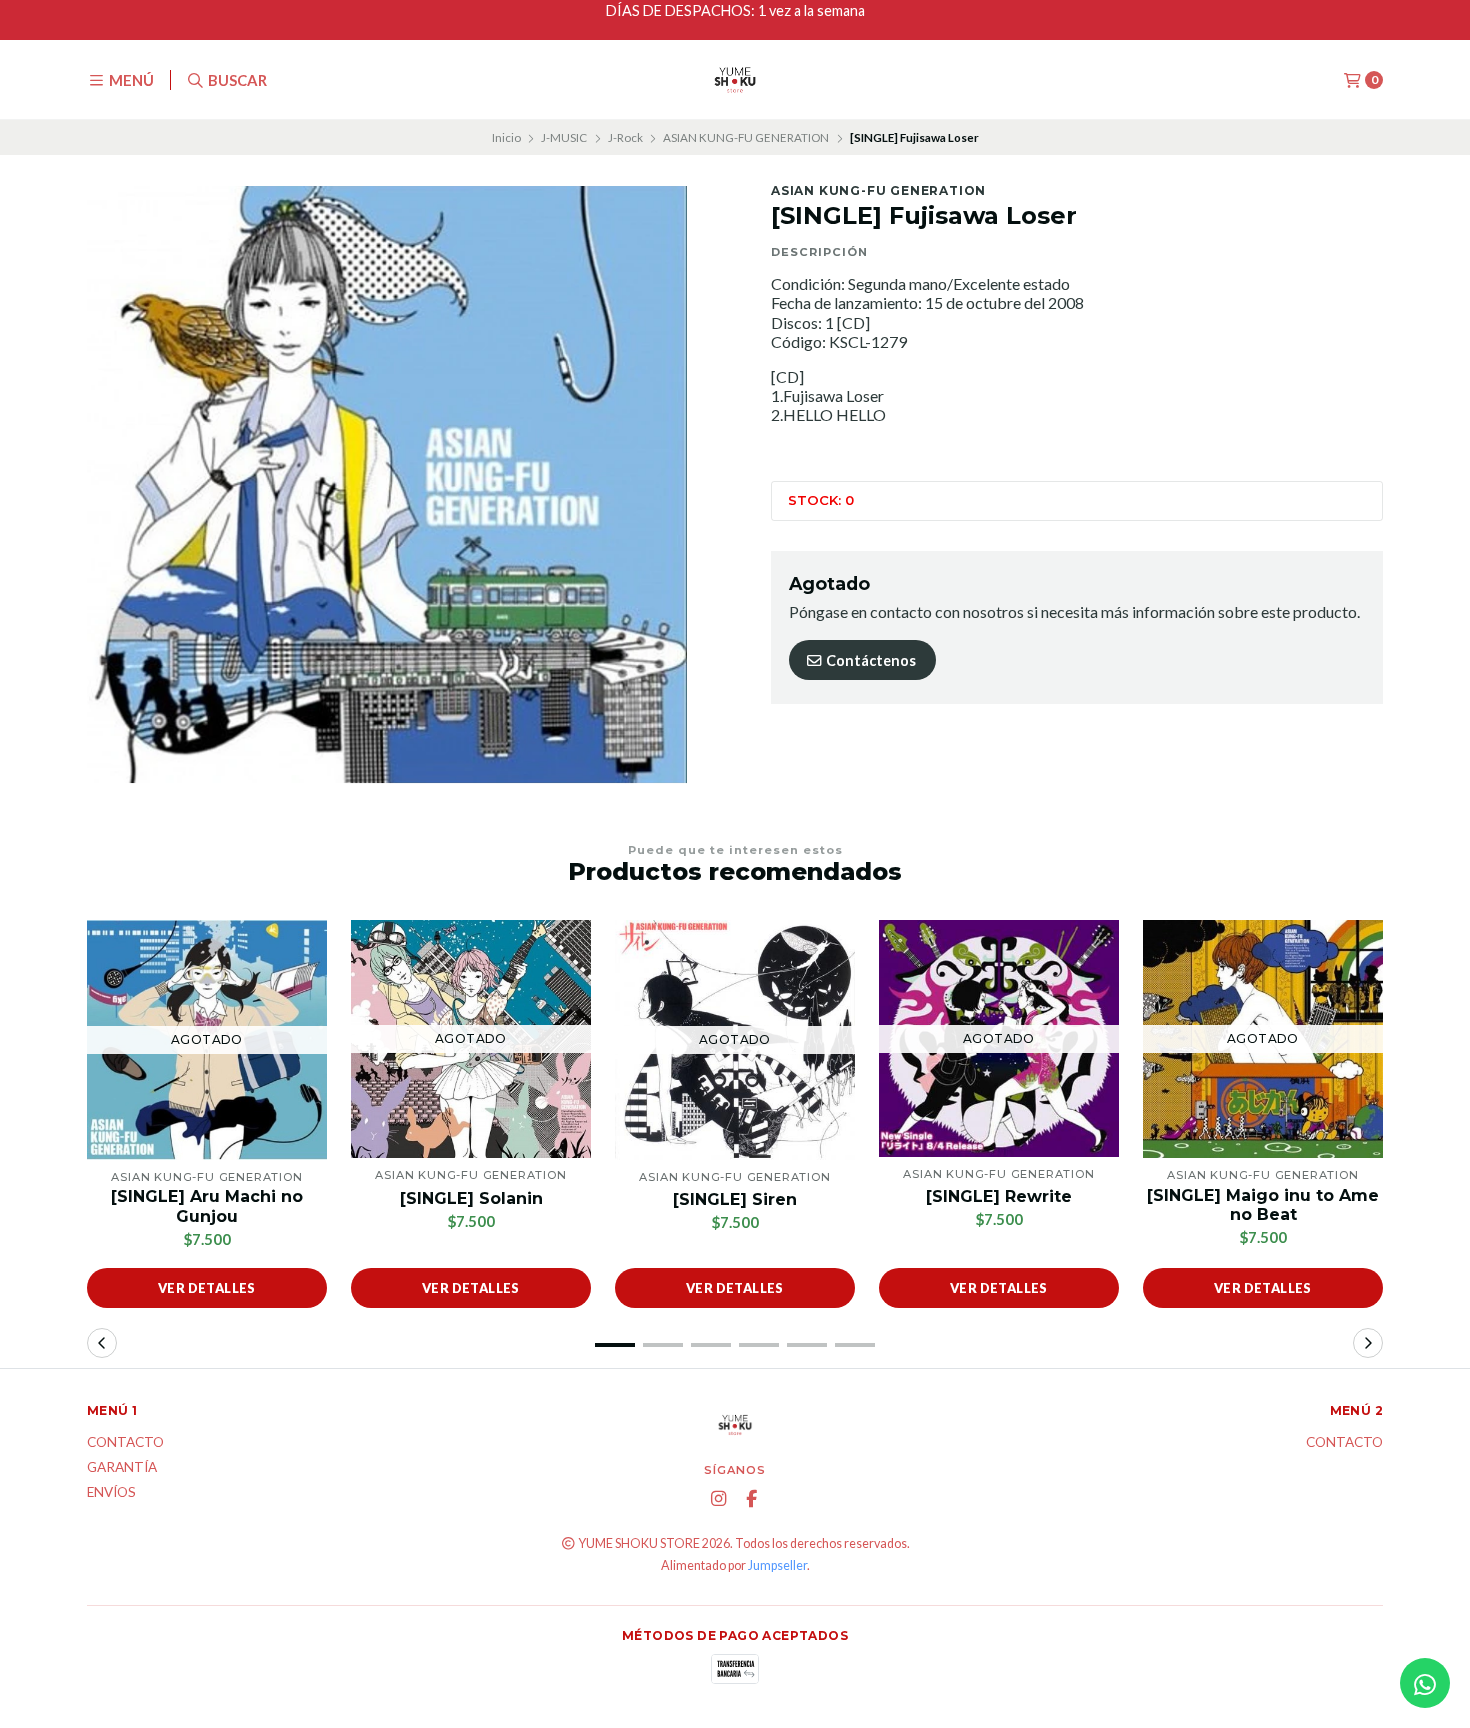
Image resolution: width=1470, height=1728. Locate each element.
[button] (615, 1345)
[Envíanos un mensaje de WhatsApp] (1425, 1683)
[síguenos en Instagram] (719, 1499)
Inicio (506, 137)
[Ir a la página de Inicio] (735, 80)
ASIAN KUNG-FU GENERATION (746, 137)
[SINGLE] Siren (735, 1199)
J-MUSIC (564, 137)
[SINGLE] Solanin (471, 1198)
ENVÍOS (111, 1493)
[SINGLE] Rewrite (999, 1196)
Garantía (122, 1468)
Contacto (125, 1443)
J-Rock (625, 137)
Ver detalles (207, 1288)
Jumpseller (777, 1565)
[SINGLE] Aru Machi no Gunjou (207, 1206)
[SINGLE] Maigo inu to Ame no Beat (1263, 1205)
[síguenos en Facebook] (752, 1499)
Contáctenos (869, 660)
